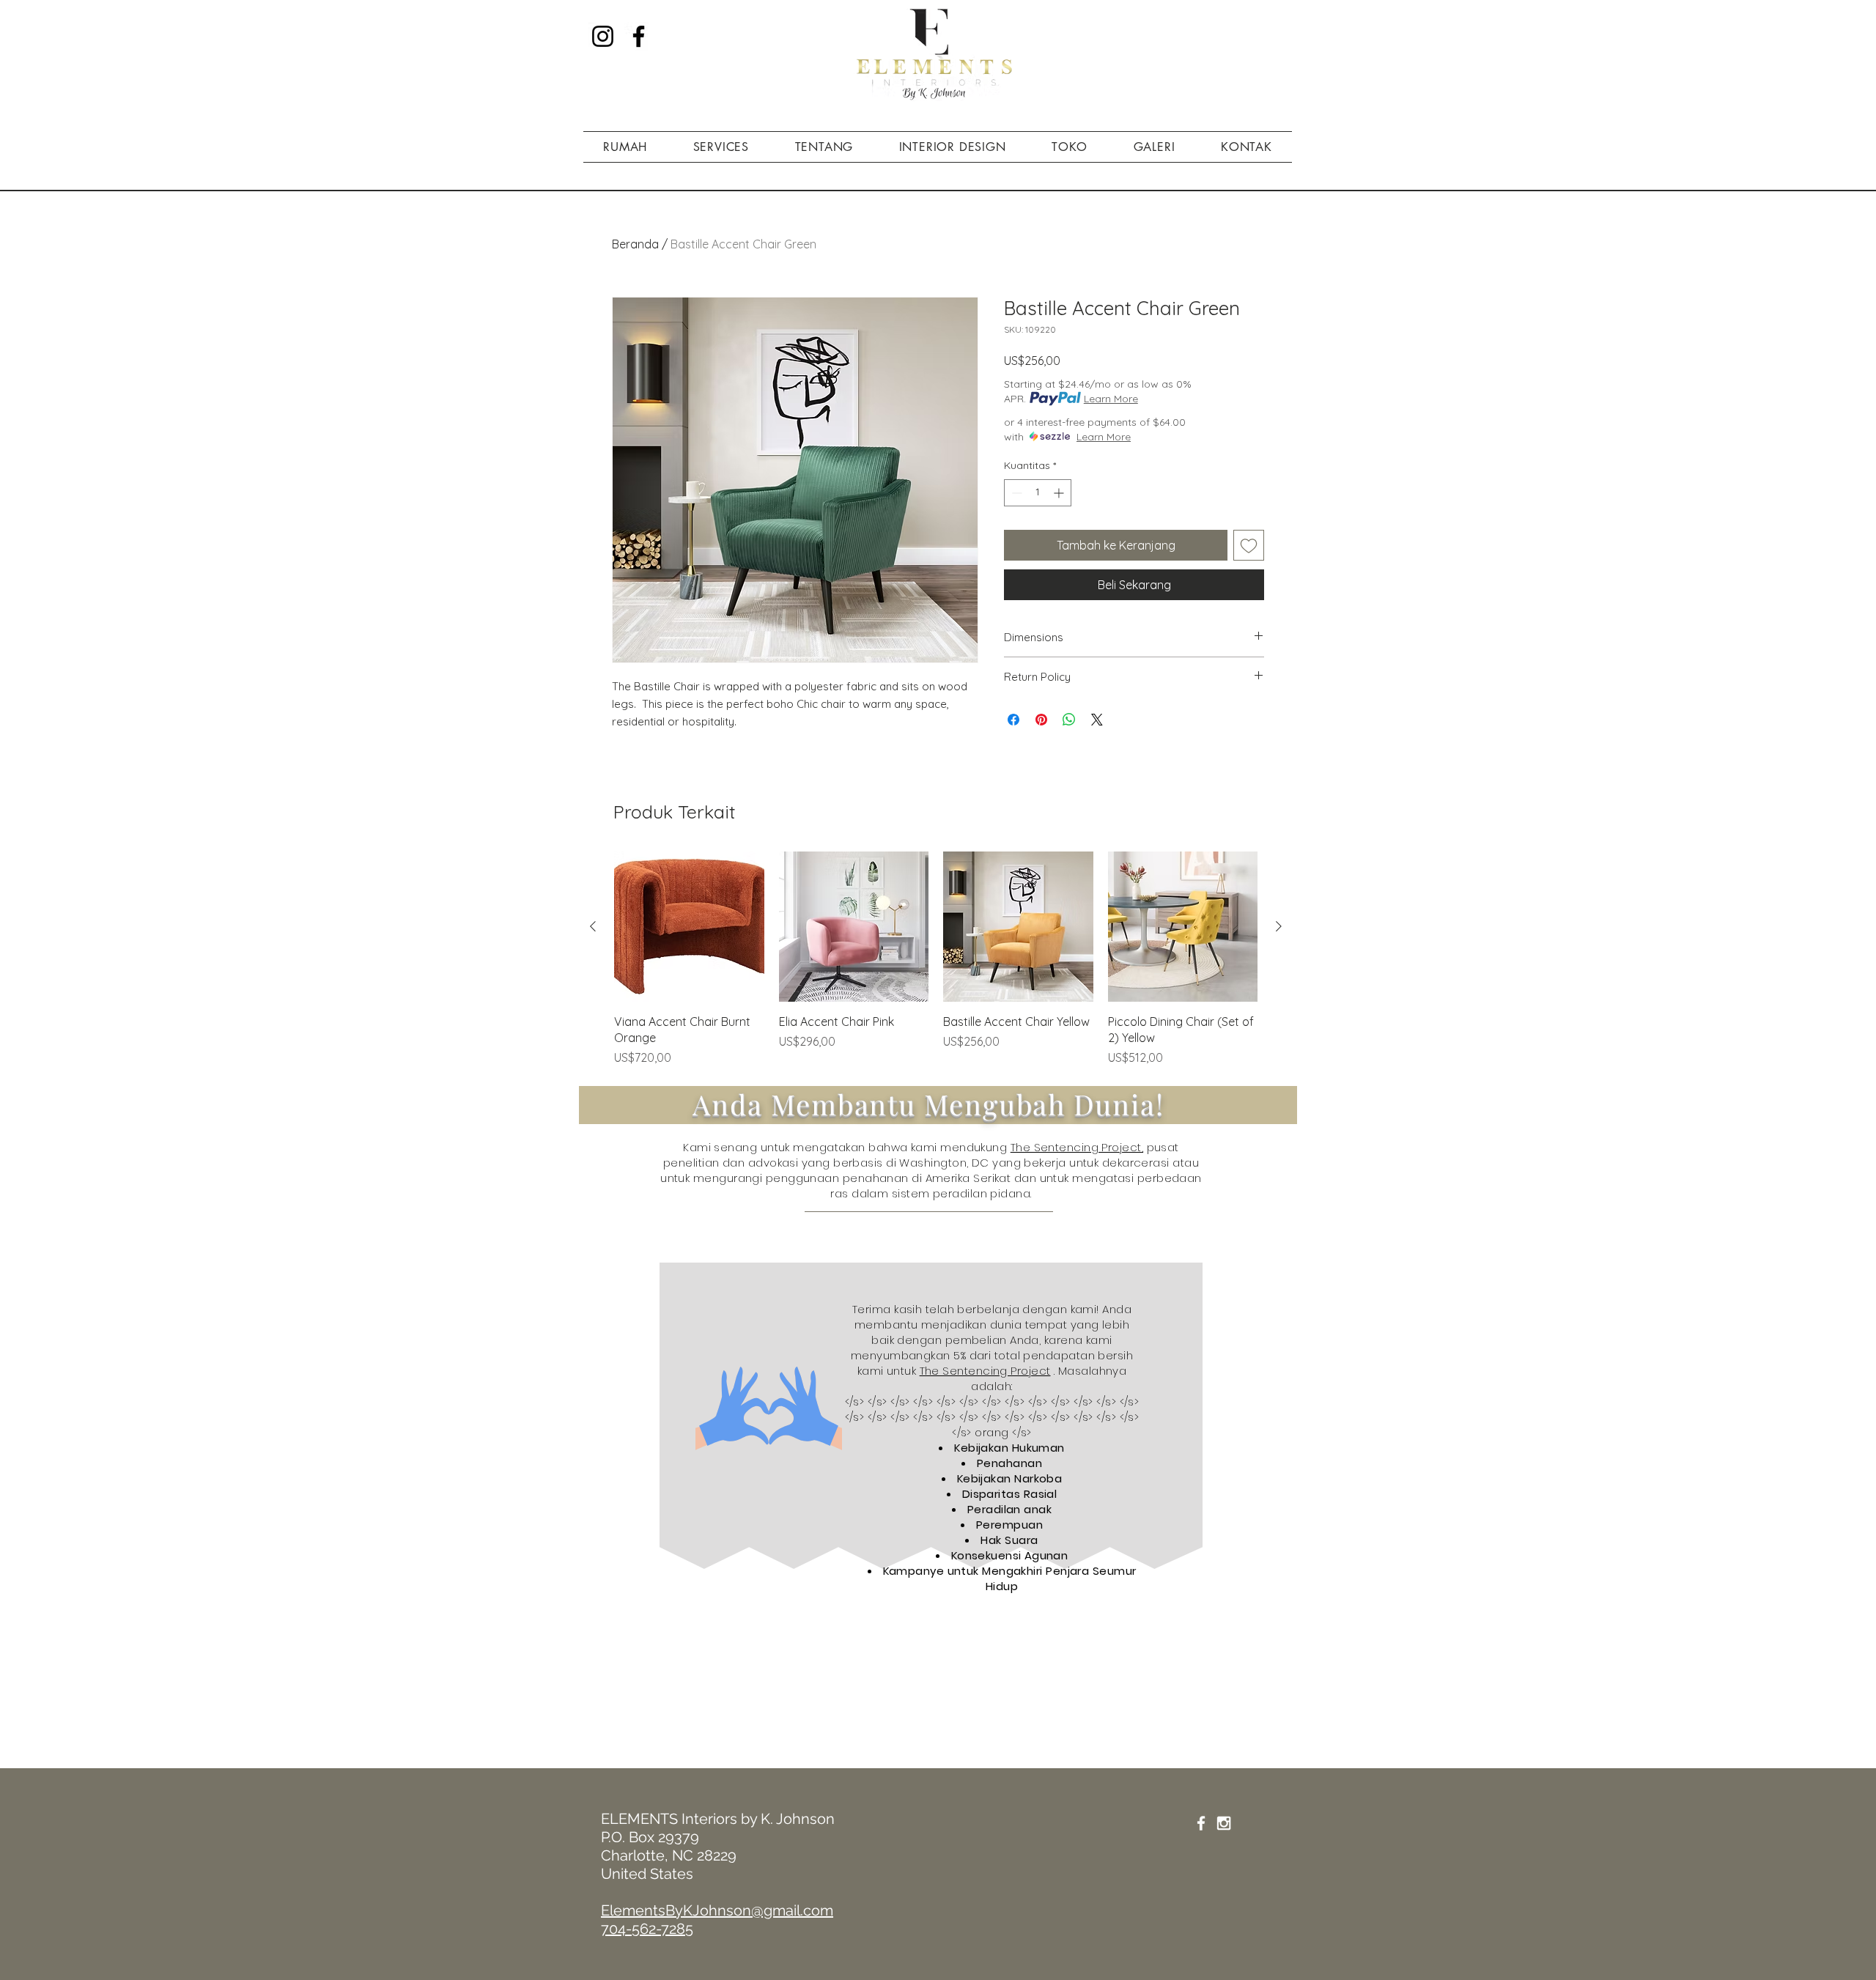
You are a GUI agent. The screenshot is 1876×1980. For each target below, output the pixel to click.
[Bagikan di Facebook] (1013, 720)
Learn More (1111, 399)
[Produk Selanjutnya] (1279, 926)
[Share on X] (1097, 720)
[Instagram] (603, 36)
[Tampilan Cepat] (689, 927)
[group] (936, 959)
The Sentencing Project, (1077, 1147)
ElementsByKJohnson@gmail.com (717, 1910)
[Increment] (1060, 493)
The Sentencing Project (985, 1371)
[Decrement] (1015, 493)
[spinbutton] (1038, 493)
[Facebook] (639, 36)
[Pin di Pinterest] (1041, 720)
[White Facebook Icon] (1201, 1823)
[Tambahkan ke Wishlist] (1249, 545)
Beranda (635, 244)
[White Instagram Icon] (1224, 1823)
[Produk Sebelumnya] (593, 926)
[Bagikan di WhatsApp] (1069, 720)
